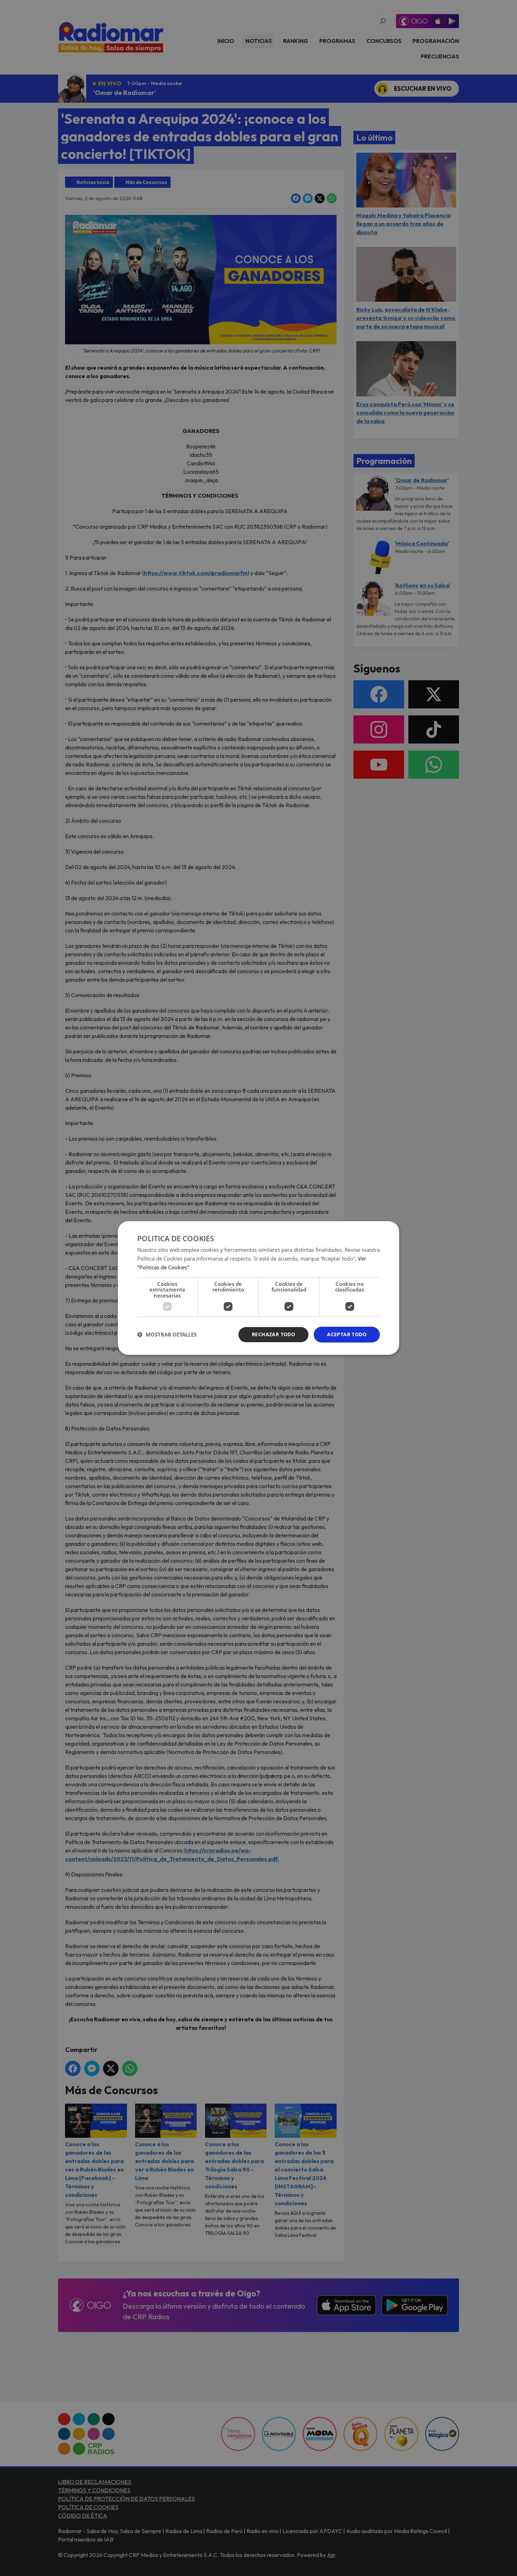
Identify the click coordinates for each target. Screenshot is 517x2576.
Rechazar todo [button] (273, 1334)
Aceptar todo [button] (347, 1334)
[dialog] (258, 1288)
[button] (167, 1335)
